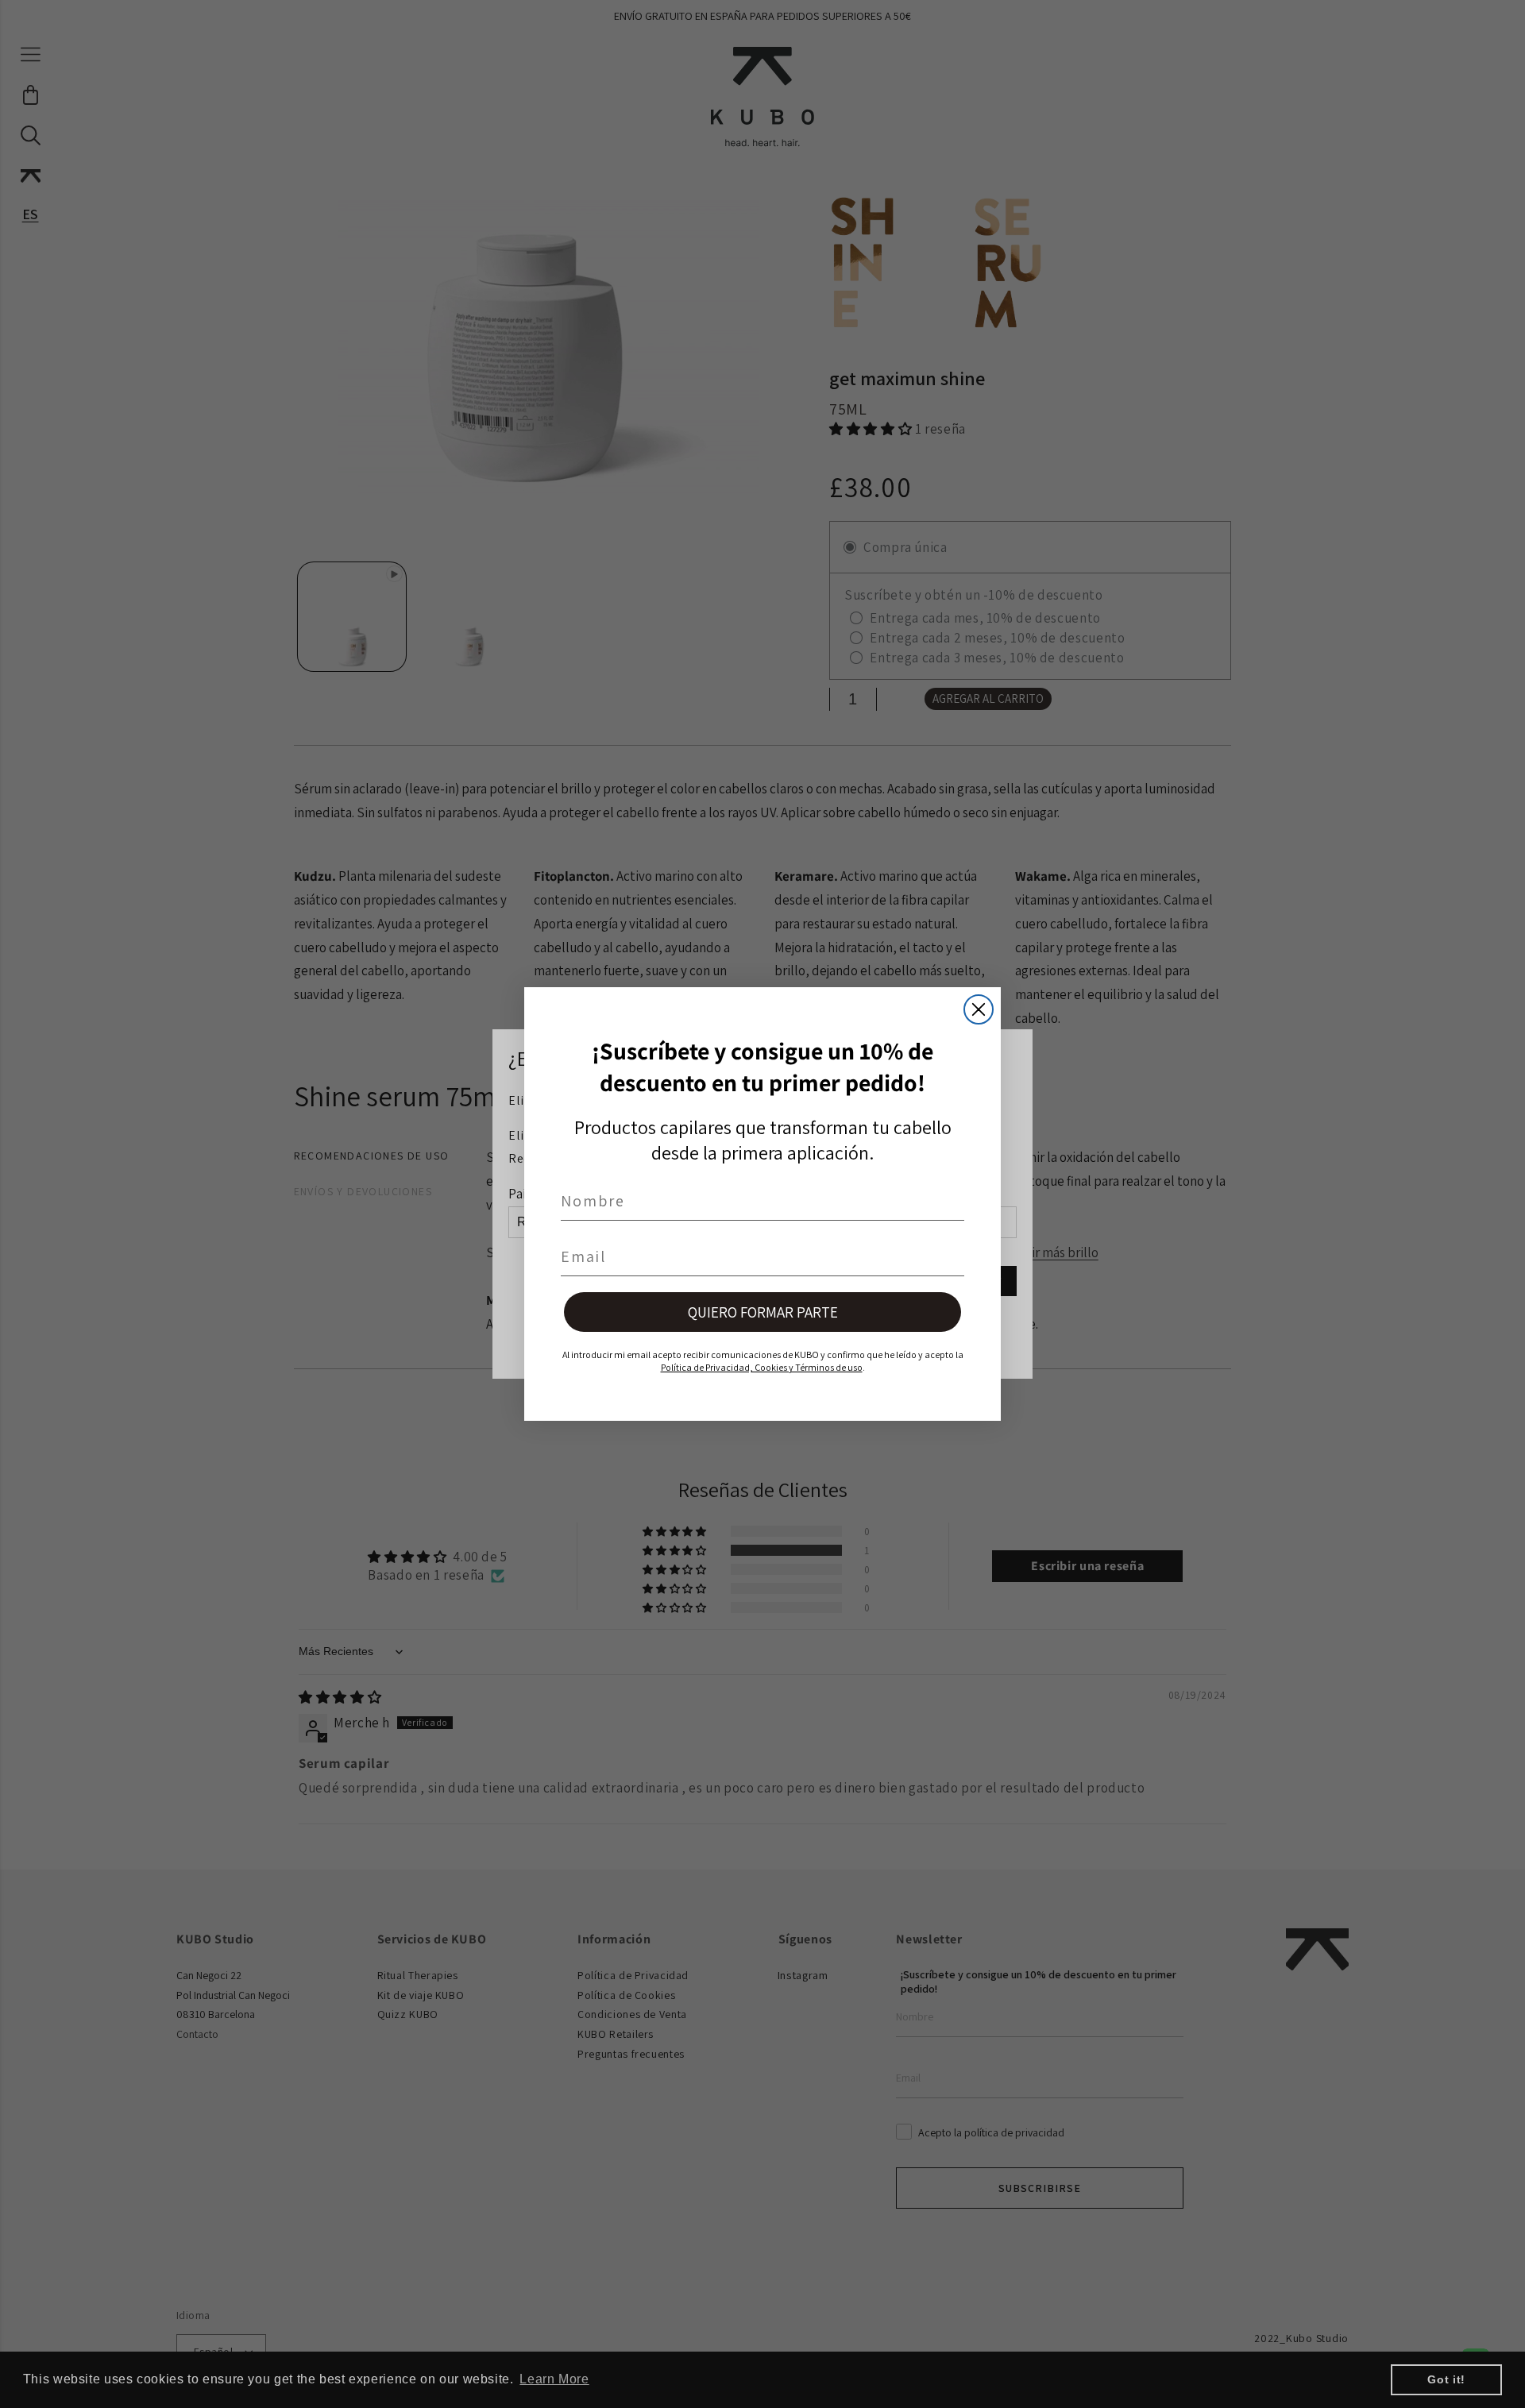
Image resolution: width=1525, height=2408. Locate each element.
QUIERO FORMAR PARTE (763, 1312)
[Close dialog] (979, 1009)
